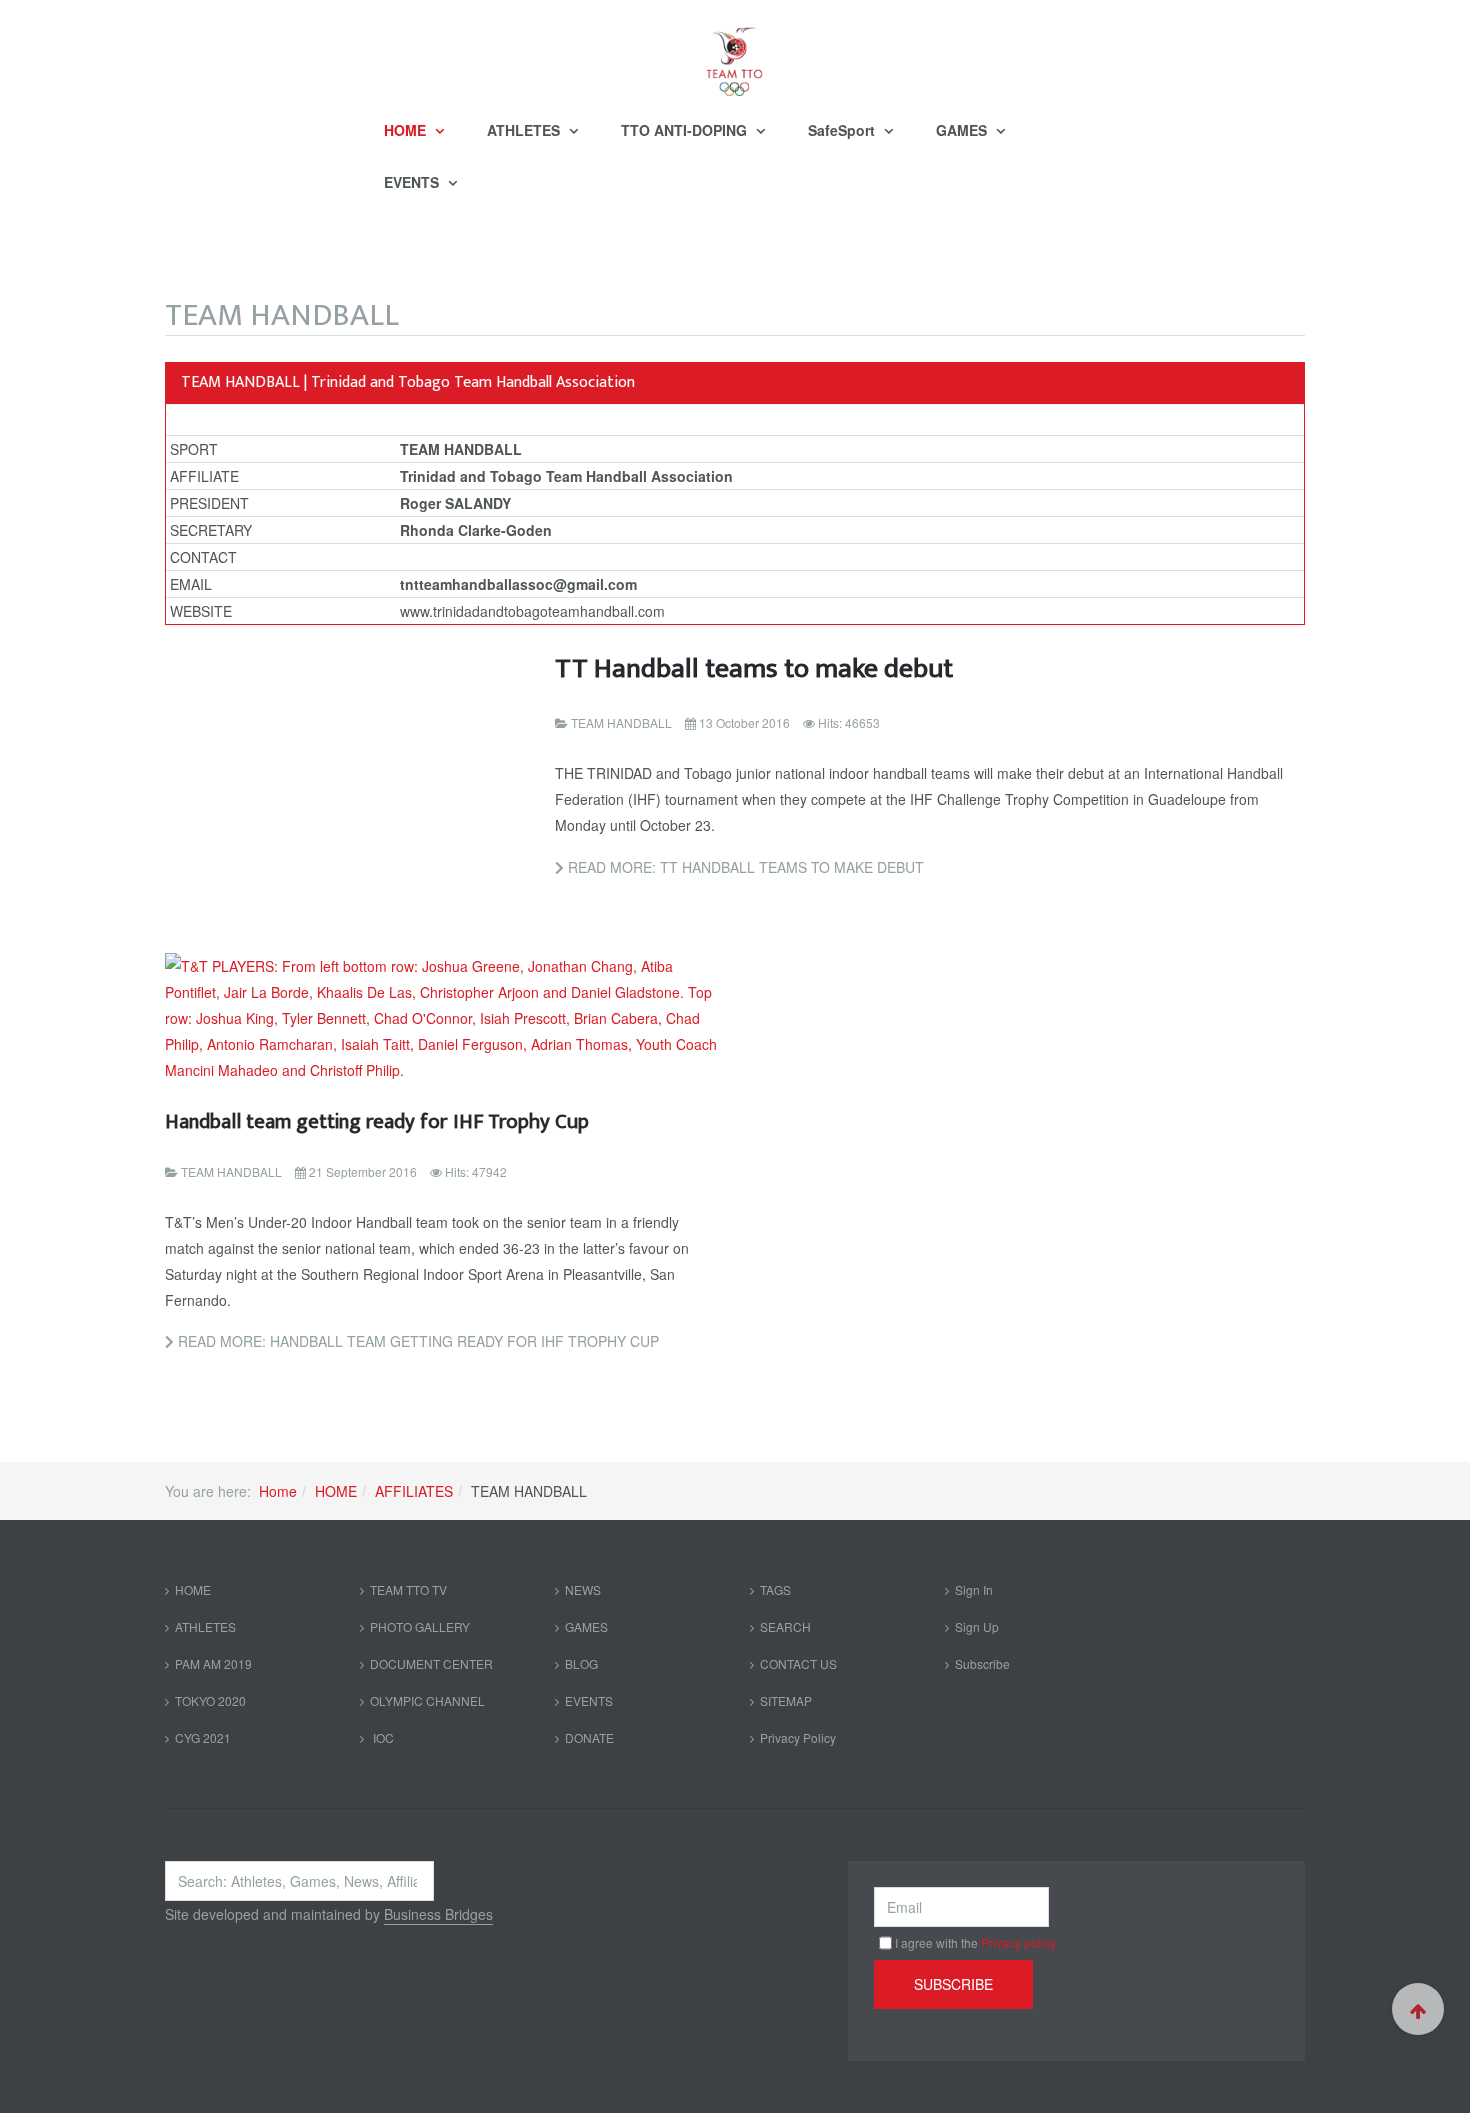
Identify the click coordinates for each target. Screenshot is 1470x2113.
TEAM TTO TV (408, 1589)
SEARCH (785, 1626)
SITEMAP (786, 1700)
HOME (407, 130)
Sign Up (977, 1626)
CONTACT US (798, 1663)
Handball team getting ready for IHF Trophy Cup (377, 1121)
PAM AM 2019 (213, 1663)
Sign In (974, 1589)
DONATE (589, 1737)
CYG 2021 (203, 1737)
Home (278, 1491)
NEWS (583, 1589)
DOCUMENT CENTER (431, 1663)
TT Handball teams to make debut (754, 668)
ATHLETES (525, 130)
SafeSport (843, 130)
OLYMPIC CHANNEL (427, 1700)
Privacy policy (1018, 1942)
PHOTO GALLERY (420, 1626)
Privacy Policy (798, 1737)
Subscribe (982, 1663)
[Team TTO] (735, 52)
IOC (382, 1737)
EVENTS (413, 182)
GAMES (963, 130)
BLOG (581, 1663)
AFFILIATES (414, 1491)
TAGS (775, 1589)
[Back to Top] (1418, 2009)
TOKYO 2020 (210, 1700)
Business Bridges (438, 1914)
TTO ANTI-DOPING (686, 130)
